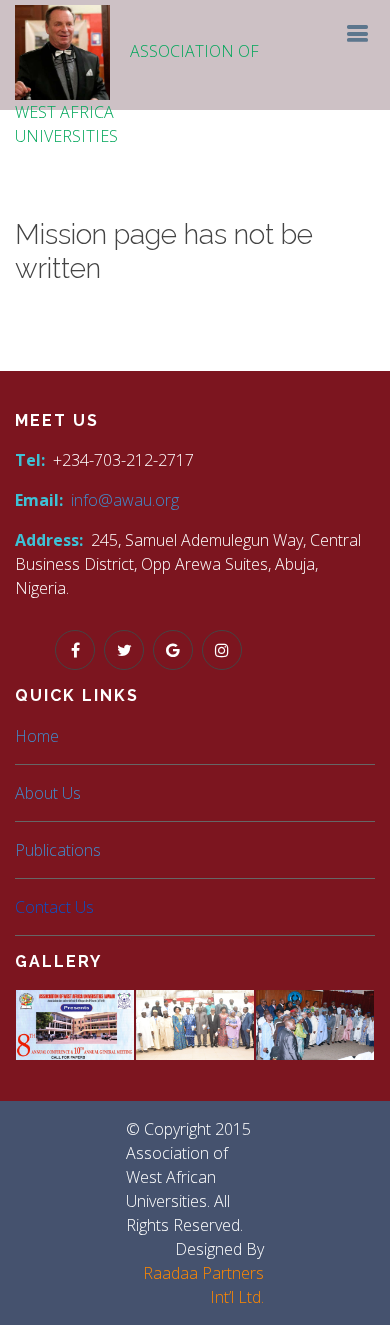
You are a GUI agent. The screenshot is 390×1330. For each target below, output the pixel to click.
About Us (48, 793)
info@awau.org (125, 500)
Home (37, 736)
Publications (58, 850)
